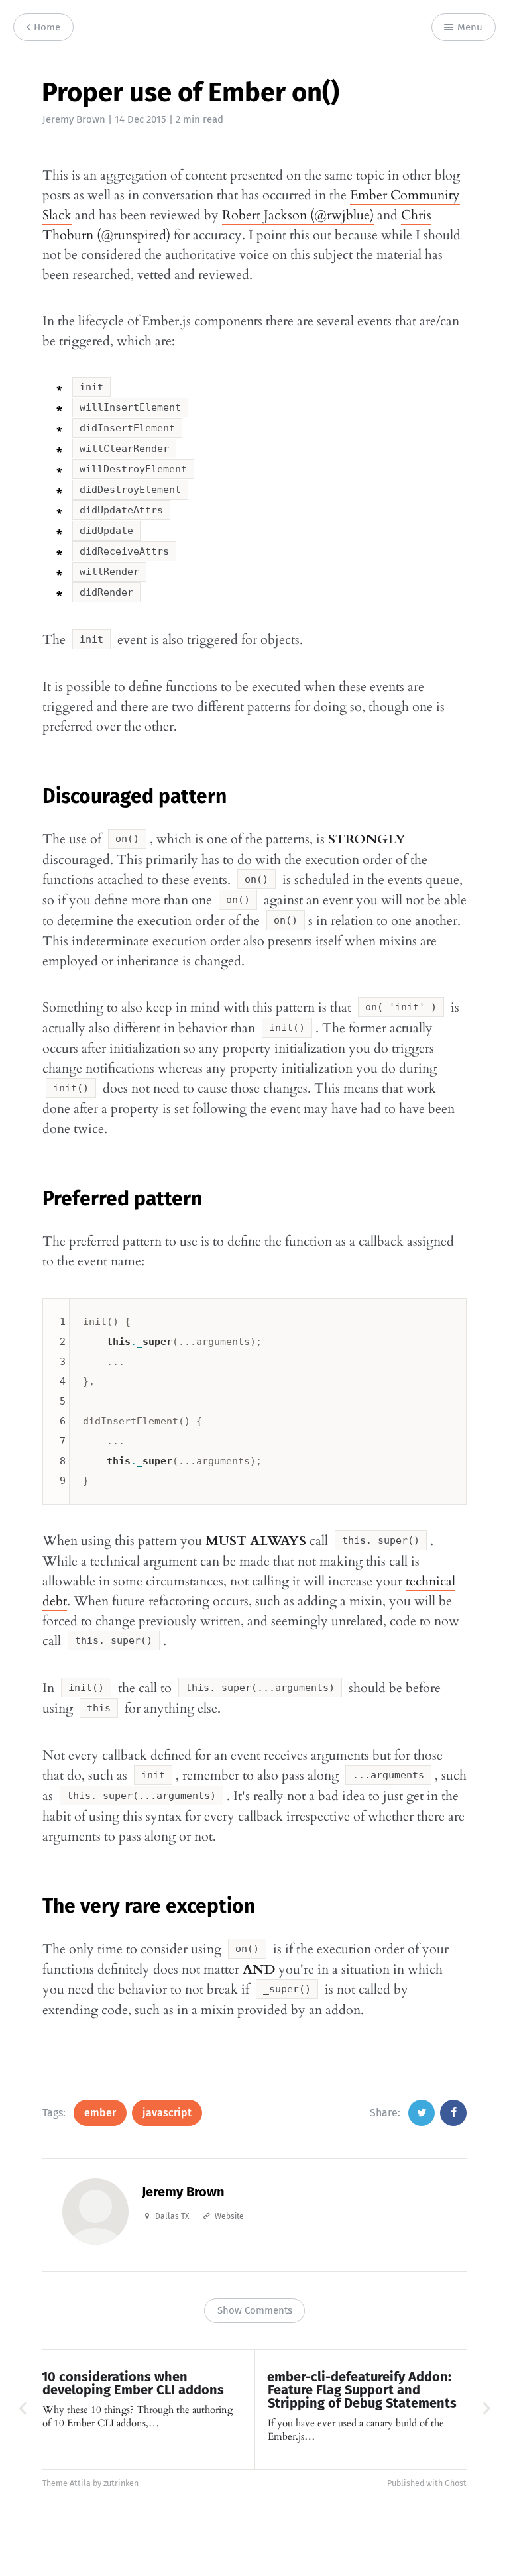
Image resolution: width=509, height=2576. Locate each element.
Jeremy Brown (74, 119)
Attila (80, 2483)
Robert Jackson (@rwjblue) (298, 215)
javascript (167, 2113)
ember (100, 2113)
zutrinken (121, 2483)
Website (229, 2216)
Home (46, 27)
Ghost (456, 2483)
